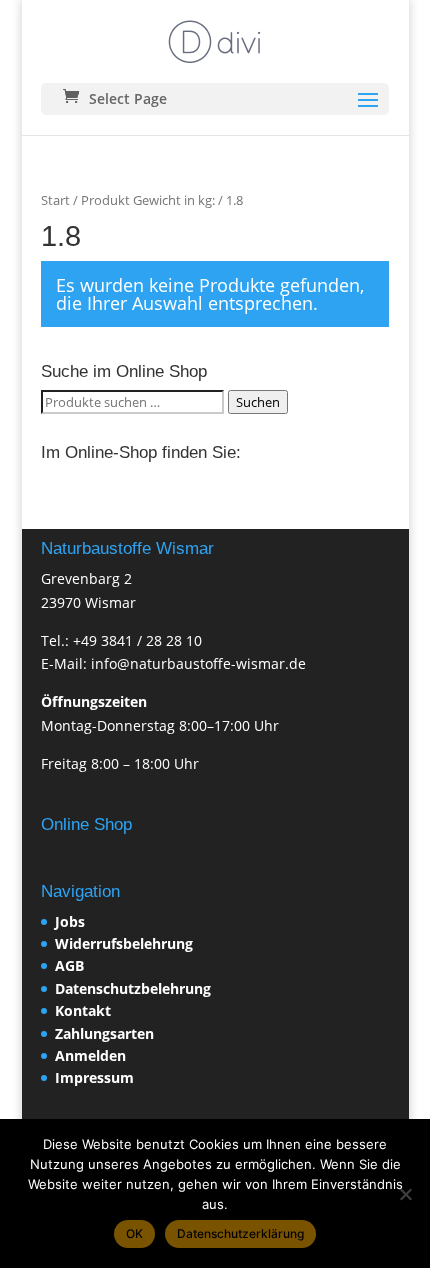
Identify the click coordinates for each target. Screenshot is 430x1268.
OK (134, 1233)
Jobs (70, 921)
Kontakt (83, 1010)
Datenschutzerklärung (240, 1233)
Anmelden (90, 1055)
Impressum (94, 1077)
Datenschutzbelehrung (133, 988)
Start (55, 200)
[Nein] (405, 1194)
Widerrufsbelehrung (124, 943)
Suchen (258, 402)
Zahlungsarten (104, 1033)
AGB (69, 965)
